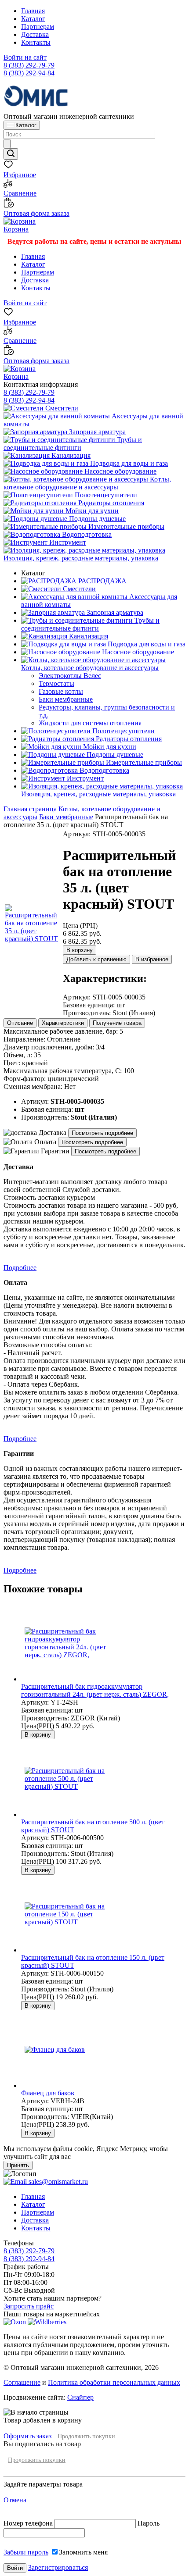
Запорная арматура (96, 432)
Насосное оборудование (120, 471)
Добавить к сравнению (96, 959)
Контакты (36, 42)
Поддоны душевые (96, 519)
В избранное (152, 959)
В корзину (80, 950)
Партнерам (38, 27)
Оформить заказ (27, 2436)
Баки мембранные (66, 817)
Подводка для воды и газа (128, 463)
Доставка (35, 34)
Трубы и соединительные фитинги (73, 444)
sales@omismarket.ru (57, 2182)
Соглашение (22, 2382)
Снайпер (80, 2397)
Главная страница (30, 809)
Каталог (33, 19)
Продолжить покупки (86, 2436)
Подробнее (20, 1268)
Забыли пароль (26, 2552)
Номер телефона (29, 2523)
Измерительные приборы (125, 526)
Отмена (15, 2500)
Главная (33, 11)
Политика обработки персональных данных (114, 2382)
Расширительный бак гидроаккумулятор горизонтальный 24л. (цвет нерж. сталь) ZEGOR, (95, 1690)
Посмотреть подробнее (102, 1133)
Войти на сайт (25, 57)
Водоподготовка (86, 534)
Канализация (70, 455)
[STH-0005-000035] (33, 939)
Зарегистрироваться (58, 2567)
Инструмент (67, 542)
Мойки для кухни (91, 511)
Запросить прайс (29, 2306)
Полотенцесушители (105, 495)
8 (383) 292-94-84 (29, 73)
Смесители (61, 408)
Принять (18, 2165)
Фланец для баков (48, 2093)
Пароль (149, 2523)
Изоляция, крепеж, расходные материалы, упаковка (81, 558)
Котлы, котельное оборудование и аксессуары (87, 483)
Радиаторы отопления (110, 503)
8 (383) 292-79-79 (29, 65)
